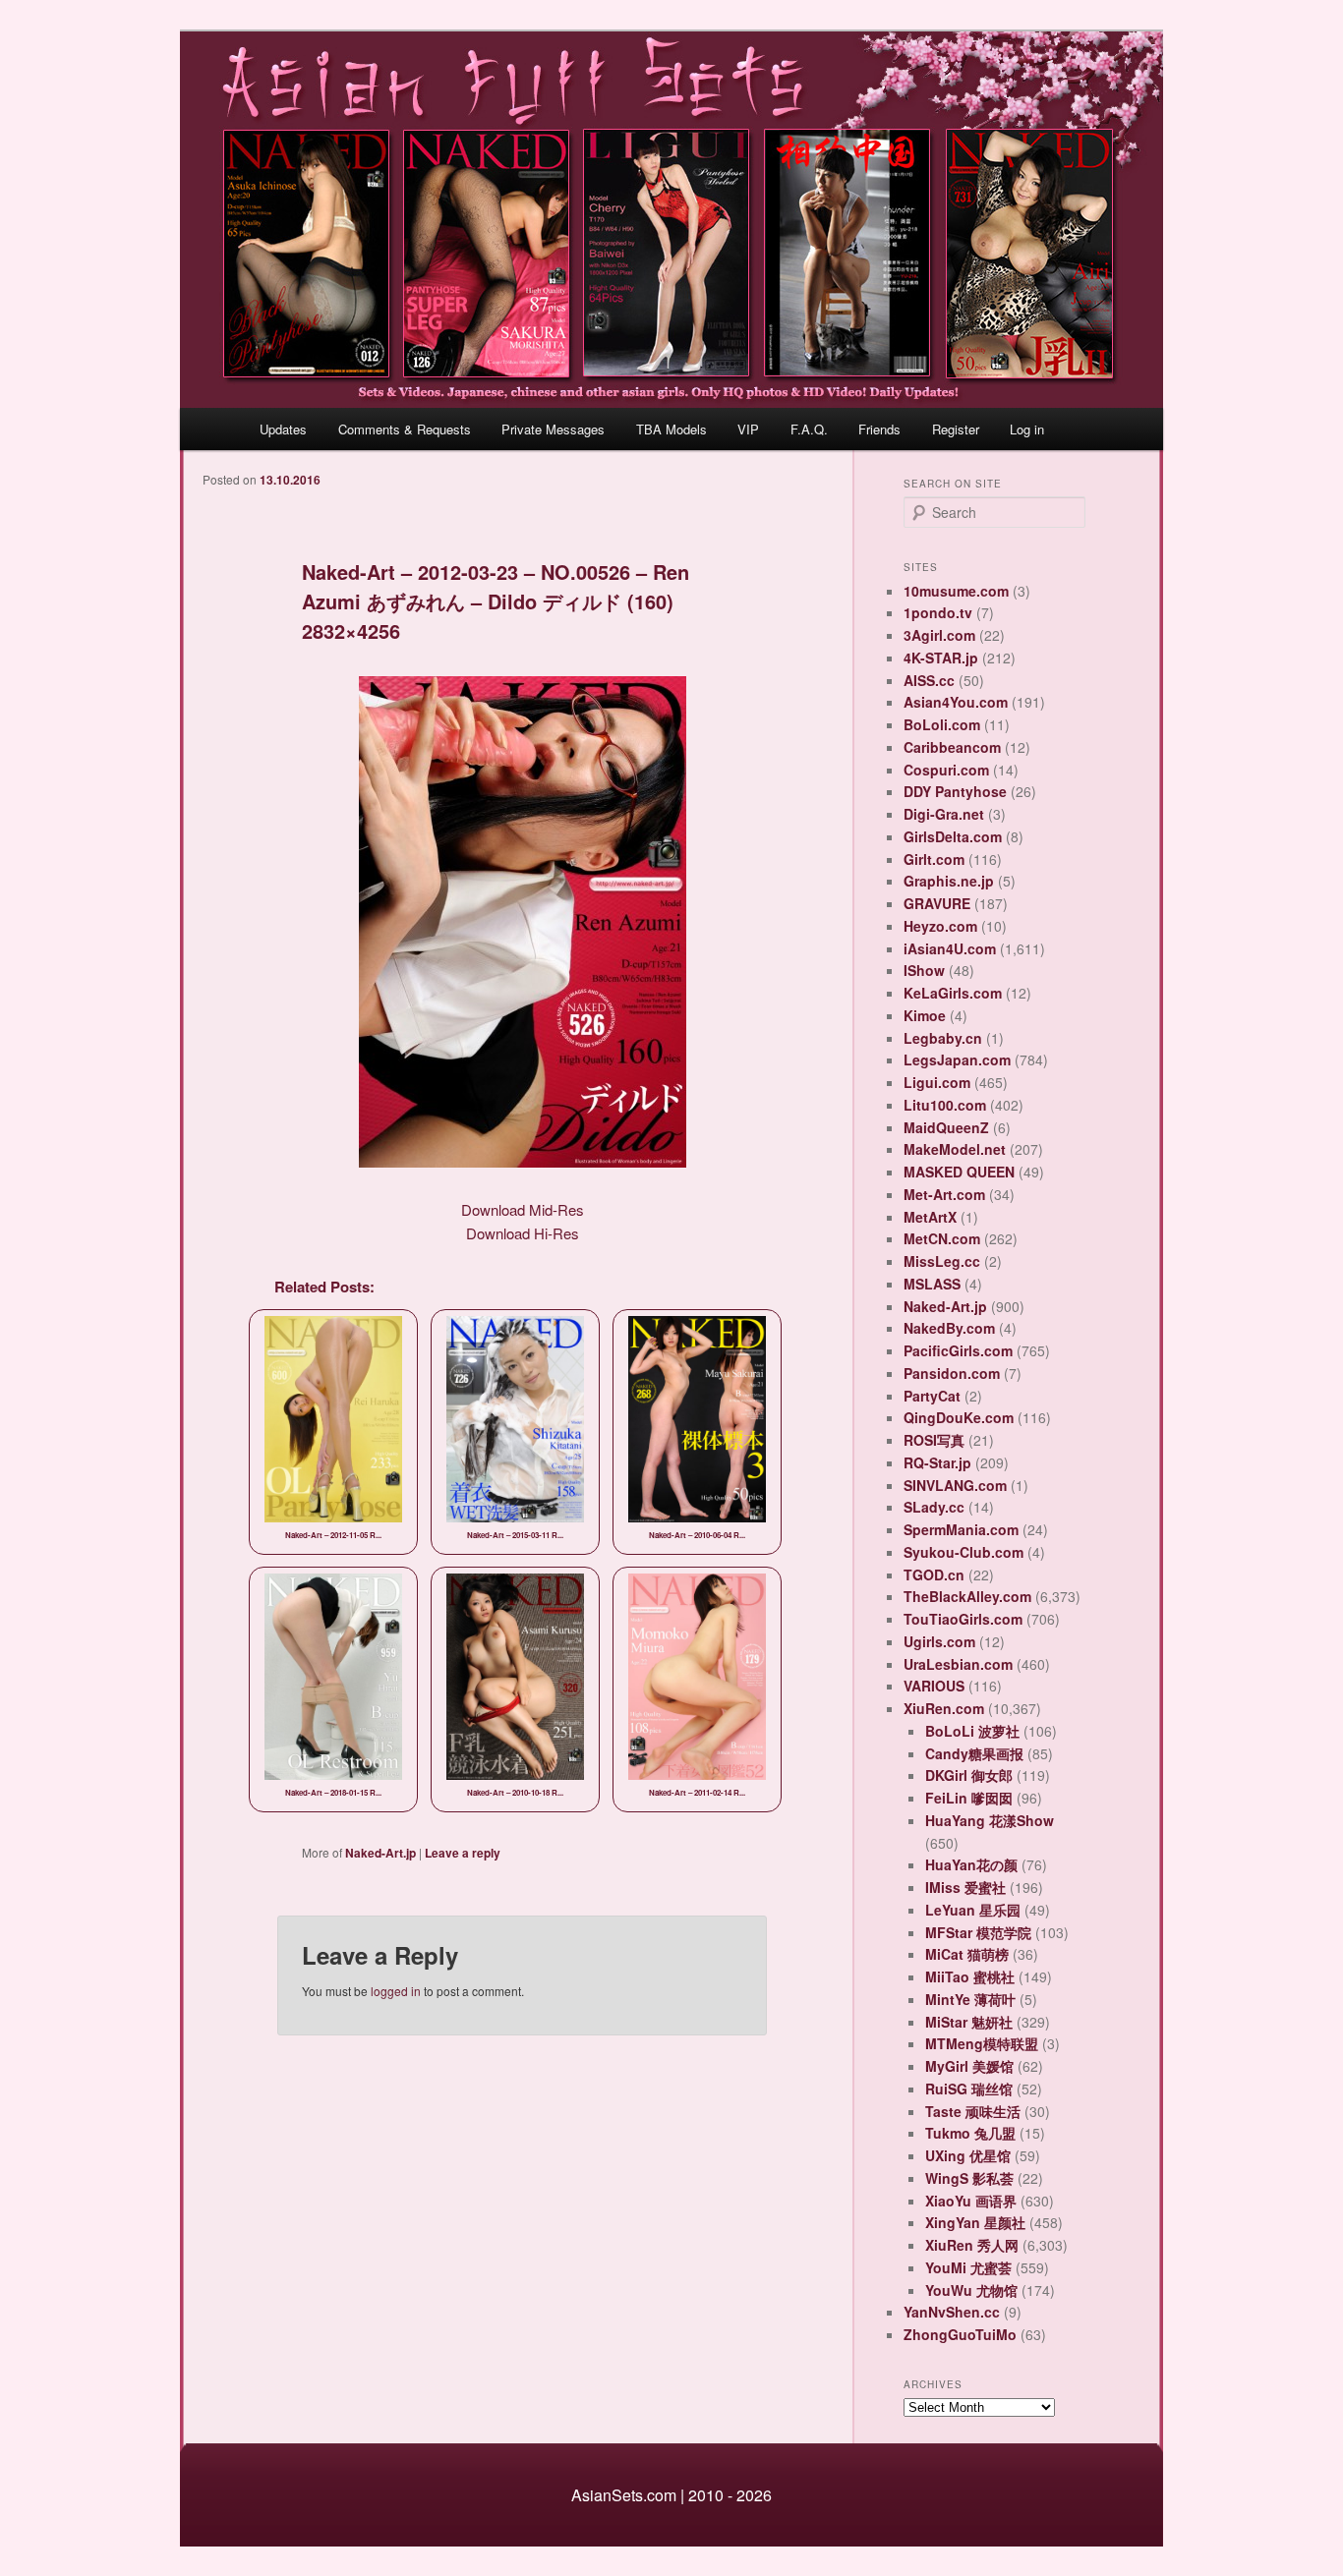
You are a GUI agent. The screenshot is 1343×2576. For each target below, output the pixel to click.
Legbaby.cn (943, 1038)
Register (956, 429)
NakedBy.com (949, 1328)
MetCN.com (942, 1238)
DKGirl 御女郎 (969, 1775)
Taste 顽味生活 (973, 2111)
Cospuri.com (946, 770)
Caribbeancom (952, 747)
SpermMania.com (961, 1529)
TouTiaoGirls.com (963, 1619)
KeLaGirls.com (953, 993)
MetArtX (930, 1217)
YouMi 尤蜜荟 (968, 2267)
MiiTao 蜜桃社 (970, 1976)
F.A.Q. (809, 429)
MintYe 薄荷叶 (970, 1999)
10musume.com (956, 591)
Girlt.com (934, 859)
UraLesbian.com (958, 1664)
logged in (396, 1991)
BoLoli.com (942, 724)
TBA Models (671, 429)
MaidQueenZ (946, 1127)
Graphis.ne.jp (949, 881)
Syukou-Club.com (963, 1552)
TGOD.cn (934, 1574)
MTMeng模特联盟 (982, 2043)
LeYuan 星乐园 (973, 1910)
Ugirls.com (939, 1641)
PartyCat (932, 1396)
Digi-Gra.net (944, 814)
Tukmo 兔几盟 (970, 2133)
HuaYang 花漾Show (990, 1820)
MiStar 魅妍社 (969, 2022)
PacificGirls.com (958, 1350)
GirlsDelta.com (953, 836)
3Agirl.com (939, 635)
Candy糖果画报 (974, 1753)
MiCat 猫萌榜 (967, 1954)
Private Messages (553, 429)
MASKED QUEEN (959, 1172)
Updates (283, 429)
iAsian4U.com (950, 948)
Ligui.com (937, 1082)
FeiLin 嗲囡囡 (969, 1798)
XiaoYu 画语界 (971, 2201)
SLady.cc (934, 1507)
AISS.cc (929, 680)
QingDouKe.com (959, 1417)
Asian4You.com (956, 702)
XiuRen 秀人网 (972, 2245)
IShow (924, 970)
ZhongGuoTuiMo (960, 2334)
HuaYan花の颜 (971, 1864)
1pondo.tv (938, 612)
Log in (1027, 429)
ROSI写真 (934, 1440)
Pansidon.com (952, 1373)
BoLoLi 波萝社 (972, 1731)
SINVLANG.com (955, 1485)
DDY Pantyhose (955, 791)
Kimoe (925, 1015)
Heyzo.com (940, 926)
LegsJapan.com (957, 1059)
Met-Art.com (944, 1194)
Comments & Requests (405, 429)
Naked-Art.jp (380, 1853)
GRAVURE (937, 903)
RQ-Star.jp (937, 1462)
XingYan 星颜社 (975, 2222)
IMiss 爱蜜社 (965, 1887)
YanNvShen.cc (952, 2312)
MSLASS (932, 1284)
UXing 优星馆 (968, 2155)
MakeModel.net (955, 1149)
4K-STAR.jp (941, 658)
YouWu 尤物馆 (971, 2290)
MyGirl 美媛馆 (969, 2066)
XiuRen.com (944, 1708)
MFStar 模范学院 (978, 1932)
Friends (879, 429)
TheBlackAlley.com (967, 1596)
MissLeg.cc (942, 1261)
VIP (748, 429)
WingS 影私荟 (969, 2178)
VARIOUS (934, 1686)
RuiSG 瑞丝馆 (969, 2089)
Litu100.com (945, 1105)
